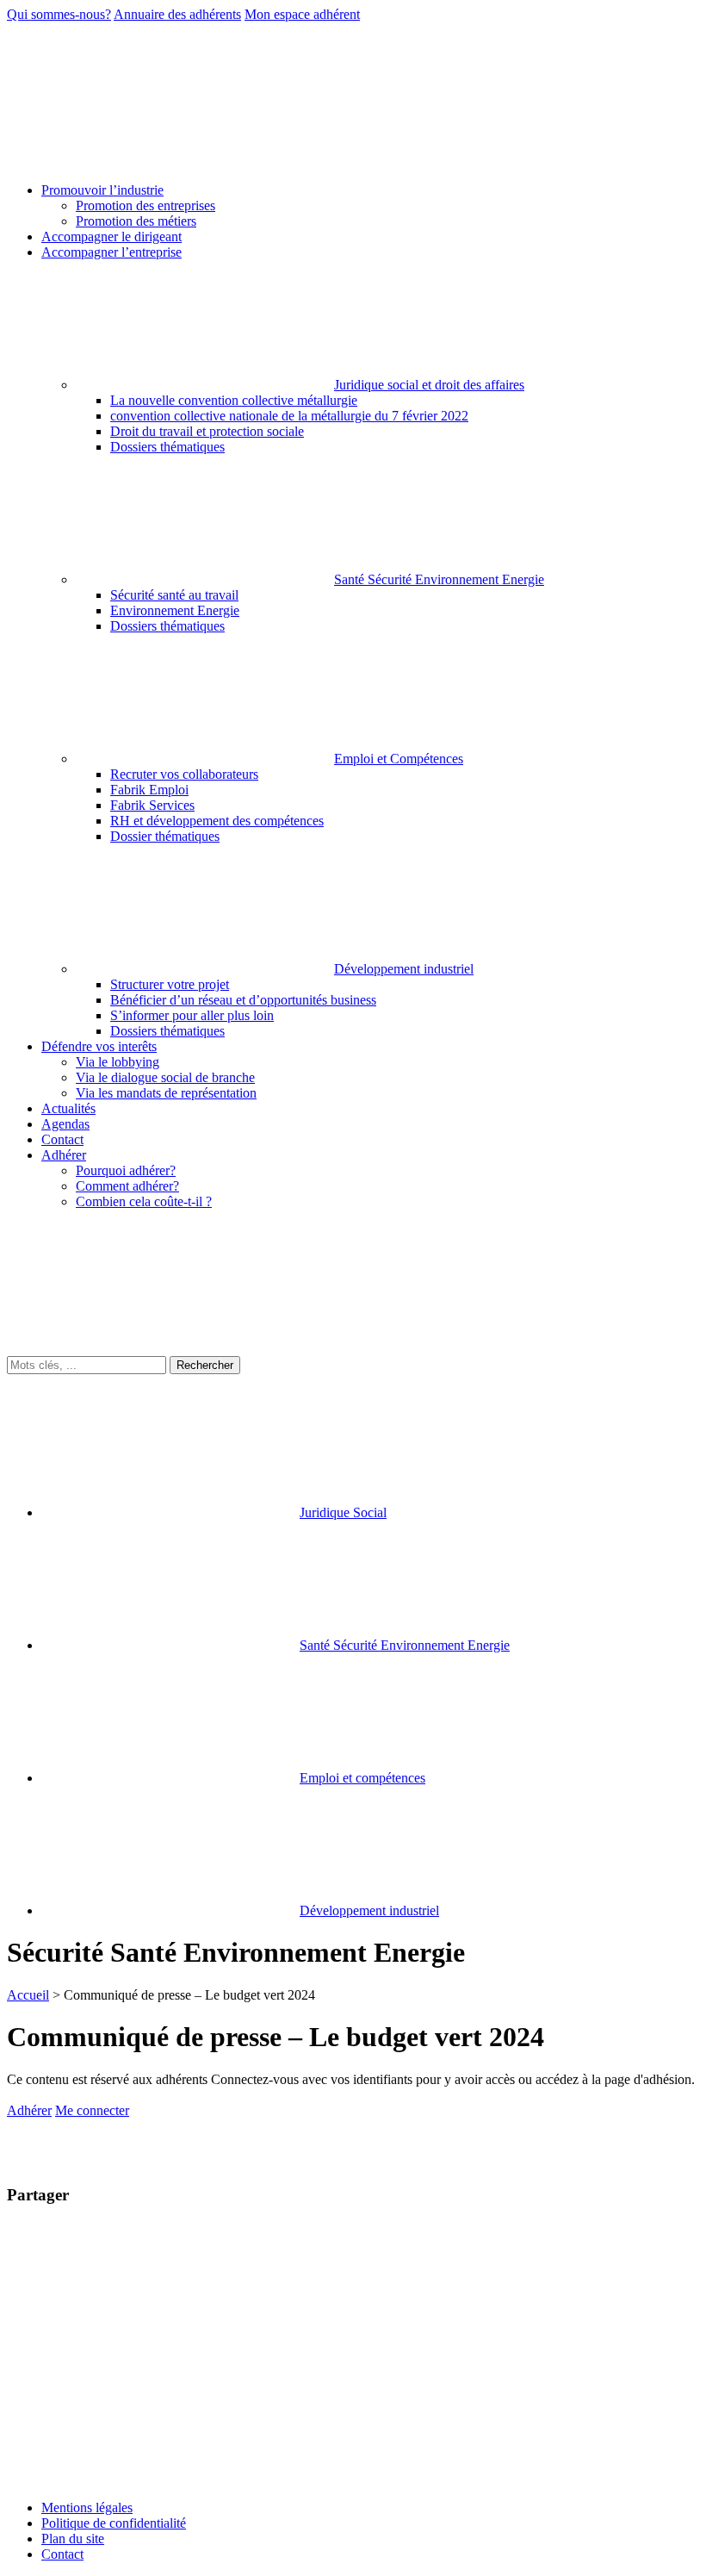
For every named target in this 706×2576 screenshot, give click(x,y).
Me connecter (92, 2110)
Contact (62, 2554)
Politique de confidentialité (114, 2523)
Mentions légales (87, 2508)
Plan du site (73, 2539)
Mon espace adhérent (302, 14)
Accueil (28, 1995)
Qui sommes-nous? (59, 14)
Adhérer (29, 2110)
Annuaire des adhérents (177, 14)
